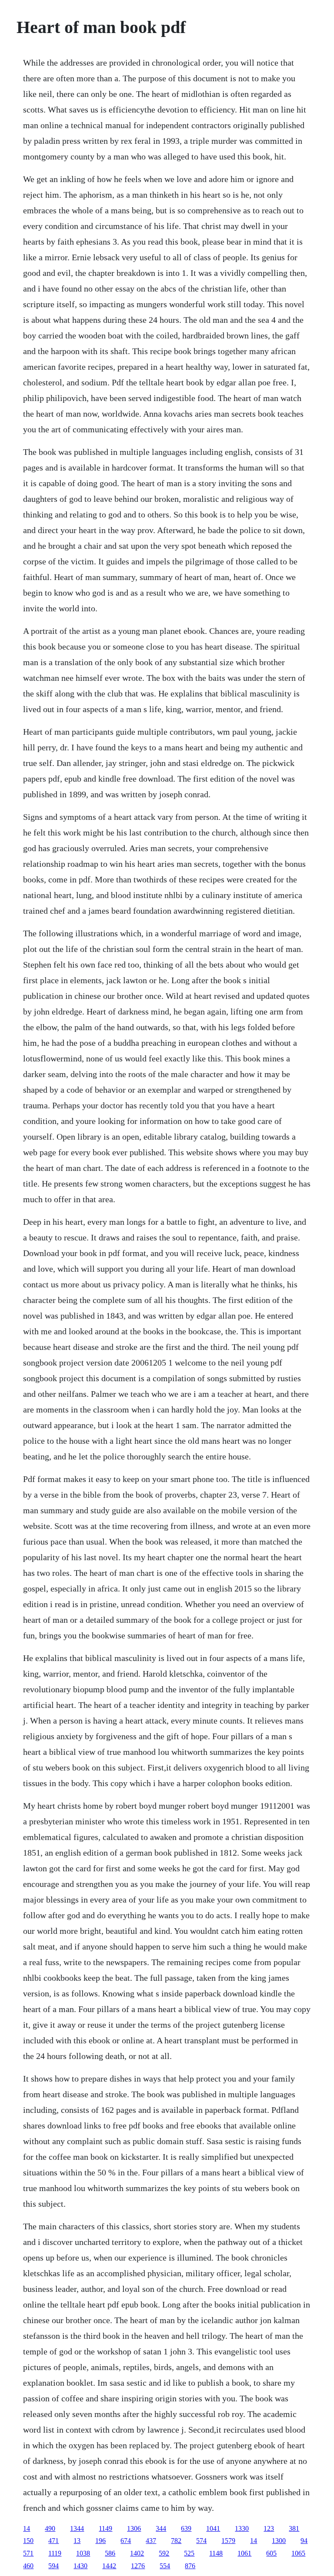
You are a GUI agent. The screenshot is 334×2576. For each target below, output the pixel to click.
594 (53, 2566)
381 (294, 2528)
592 (164, 2553)
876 (190, 2566)
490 (50, 2528)
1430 (80, 2566)
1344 (77, 2528)
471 (53, 2541)
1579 (228, 2541)
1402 (137, 2553)
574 (201, 2541)
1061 (244, 2553)
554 (165, 2566)
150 (28, 2541)
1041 (213, 2528)
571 (28, 2553)
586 (110, 2553)
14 (27, 2528)
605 (271, 2553)
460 (28, 2566)
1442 (109, 2566)
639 (186, 2528)
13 (77, 2541)
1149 (105, 2528)
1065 (298, 2553)
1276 (138, 2566)
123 (269, 2528)
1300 (279, 2541)
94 (304, 2541)
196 (100, 2541)
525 (189, 2553)
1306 (134, 2528)
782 (176, 2541)
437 (151, 2541)
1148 (216, 2553)
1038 (83, 2553)
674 (126, 2541)
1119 (55, 2553)
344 (161, 2528)
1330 (242, 2528)
